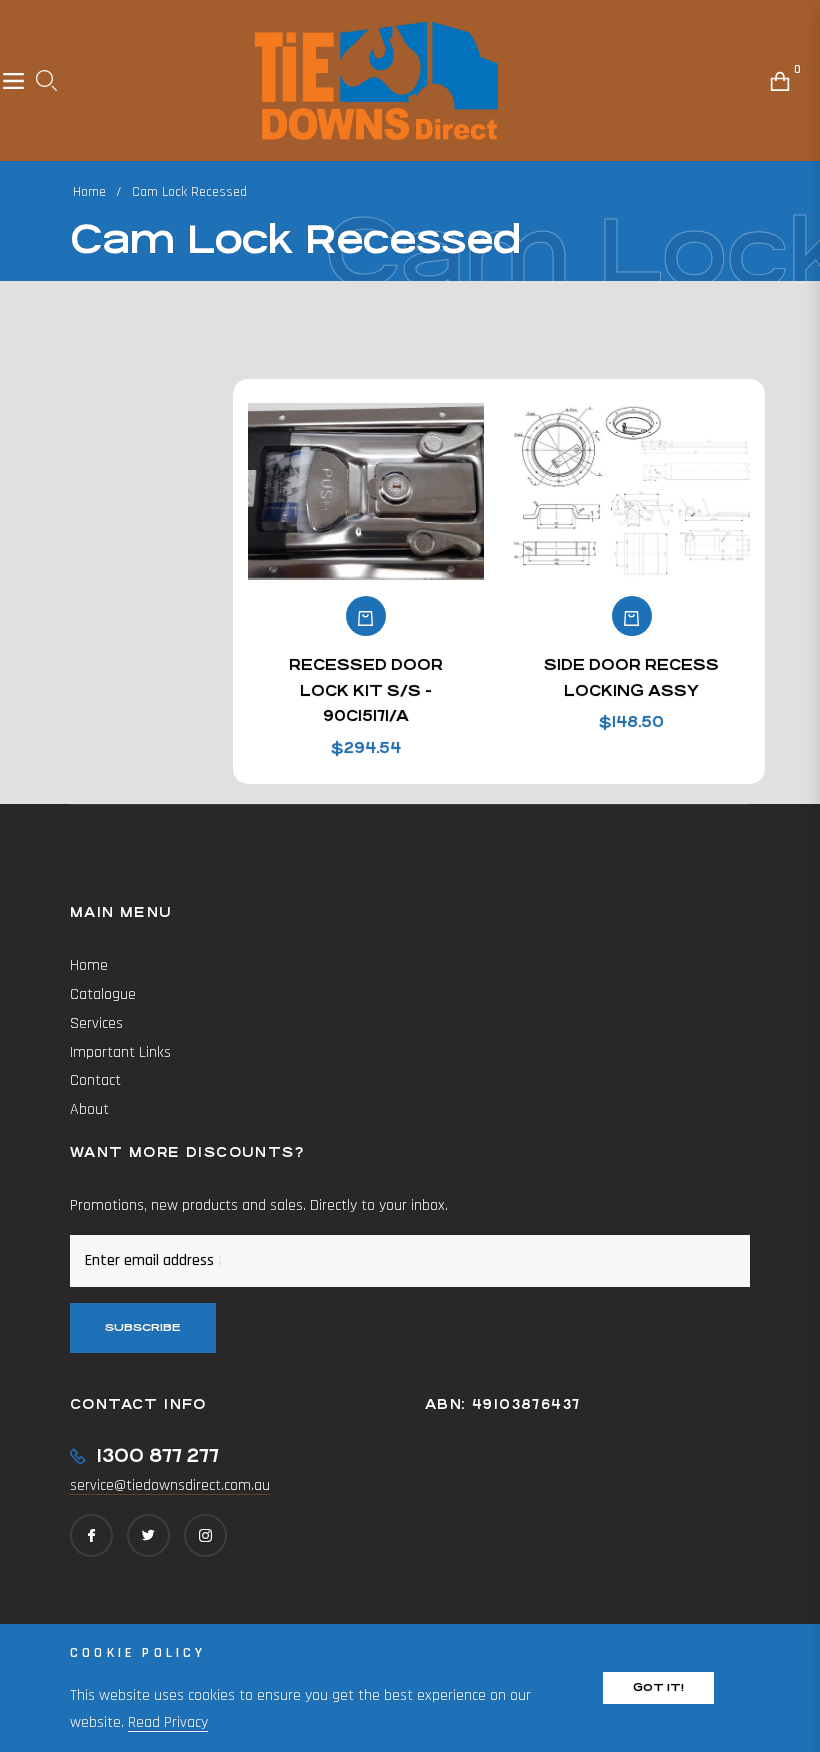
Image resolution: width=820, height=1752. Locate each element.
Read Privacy (168, 1722)
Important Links (120, 1052)
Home (89, 192)
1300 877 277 (157, 1455)
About (89, 1109)
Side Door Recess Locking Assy (631, 677)
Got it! (658, 1687)
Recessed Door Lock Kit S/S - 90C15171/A (366, 690)
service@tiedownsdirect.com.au (170, 1485)
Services (96, 1023)
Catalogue (103, 994)
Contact (95, 1080)
